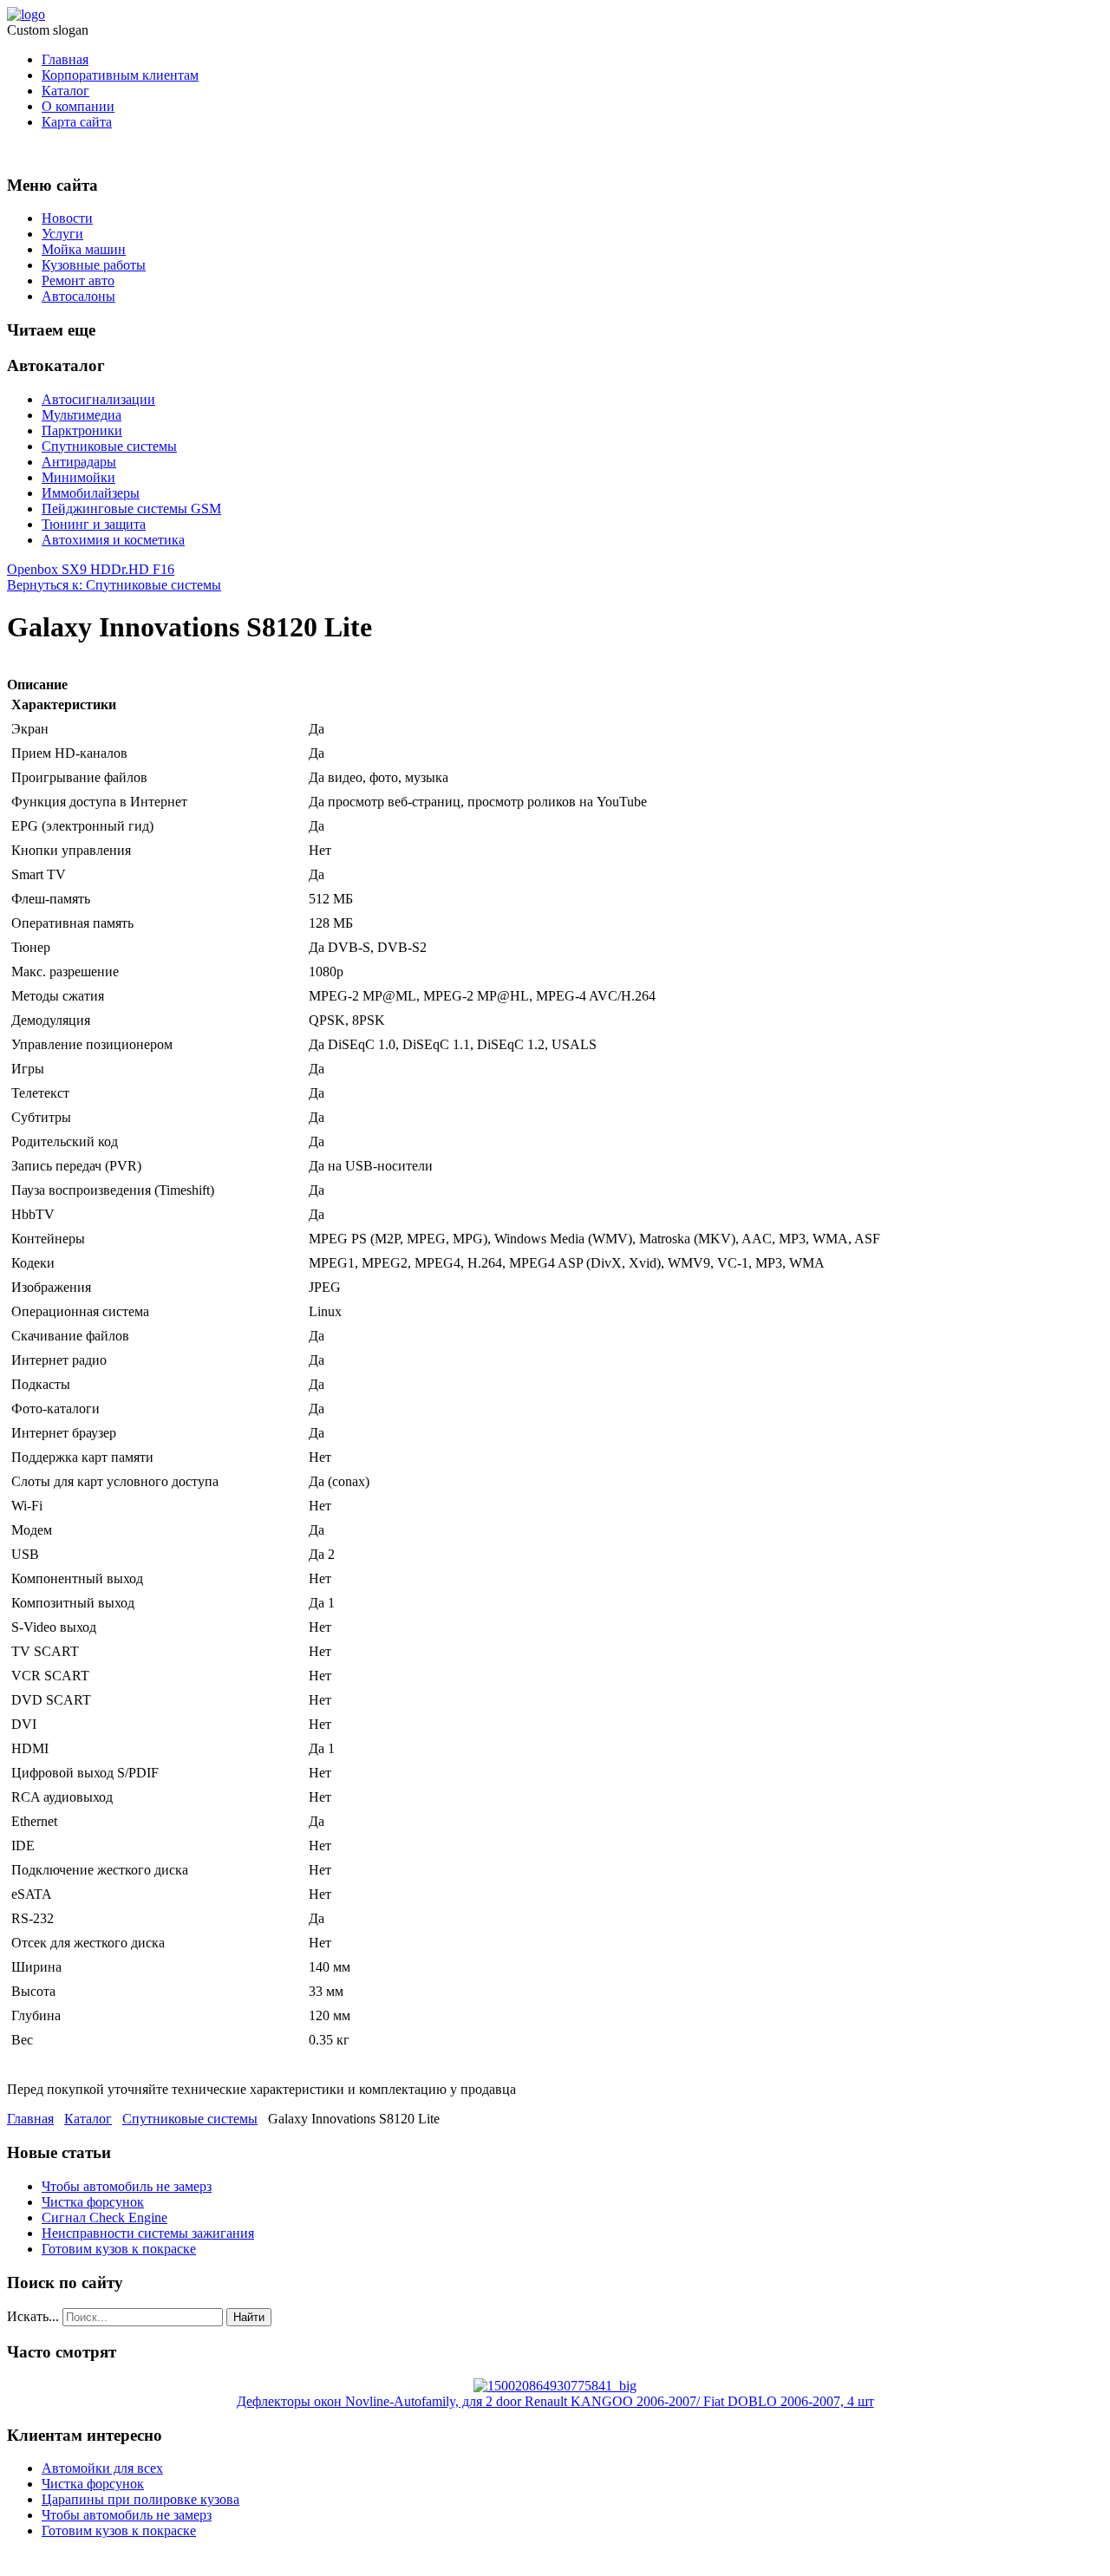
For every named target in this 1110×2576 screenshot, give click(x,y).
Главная (65, 59)
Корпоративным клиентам (120, 75)
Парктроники (82, 430)
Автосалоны (78, 296)
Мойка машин (84, 249)
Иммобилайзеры (91, 493)
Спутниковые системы (109, 446)
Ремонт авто (78, 280)
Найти (249, 2317)
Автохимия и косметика (113, 540)
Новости (67, 218)
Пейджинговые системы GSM (131, 509)
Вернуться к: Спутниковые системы (114, 585)
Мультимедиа (82, 415)
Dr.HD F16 (143, 569)
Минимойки (78, 477)
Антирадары (79, 462)
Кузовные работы (94, 265)
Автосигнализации (98, 399)
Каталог (65, 91)
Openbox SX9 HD (59, 569)
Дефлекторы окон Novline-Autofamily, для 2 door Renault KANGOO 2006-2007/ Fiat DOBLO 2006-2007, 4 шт (555, 2401)
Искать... (33, 2316)
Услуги (62, 234)
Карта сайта (77, 122)
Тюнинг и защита (94, 524)
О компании (78, 106)
